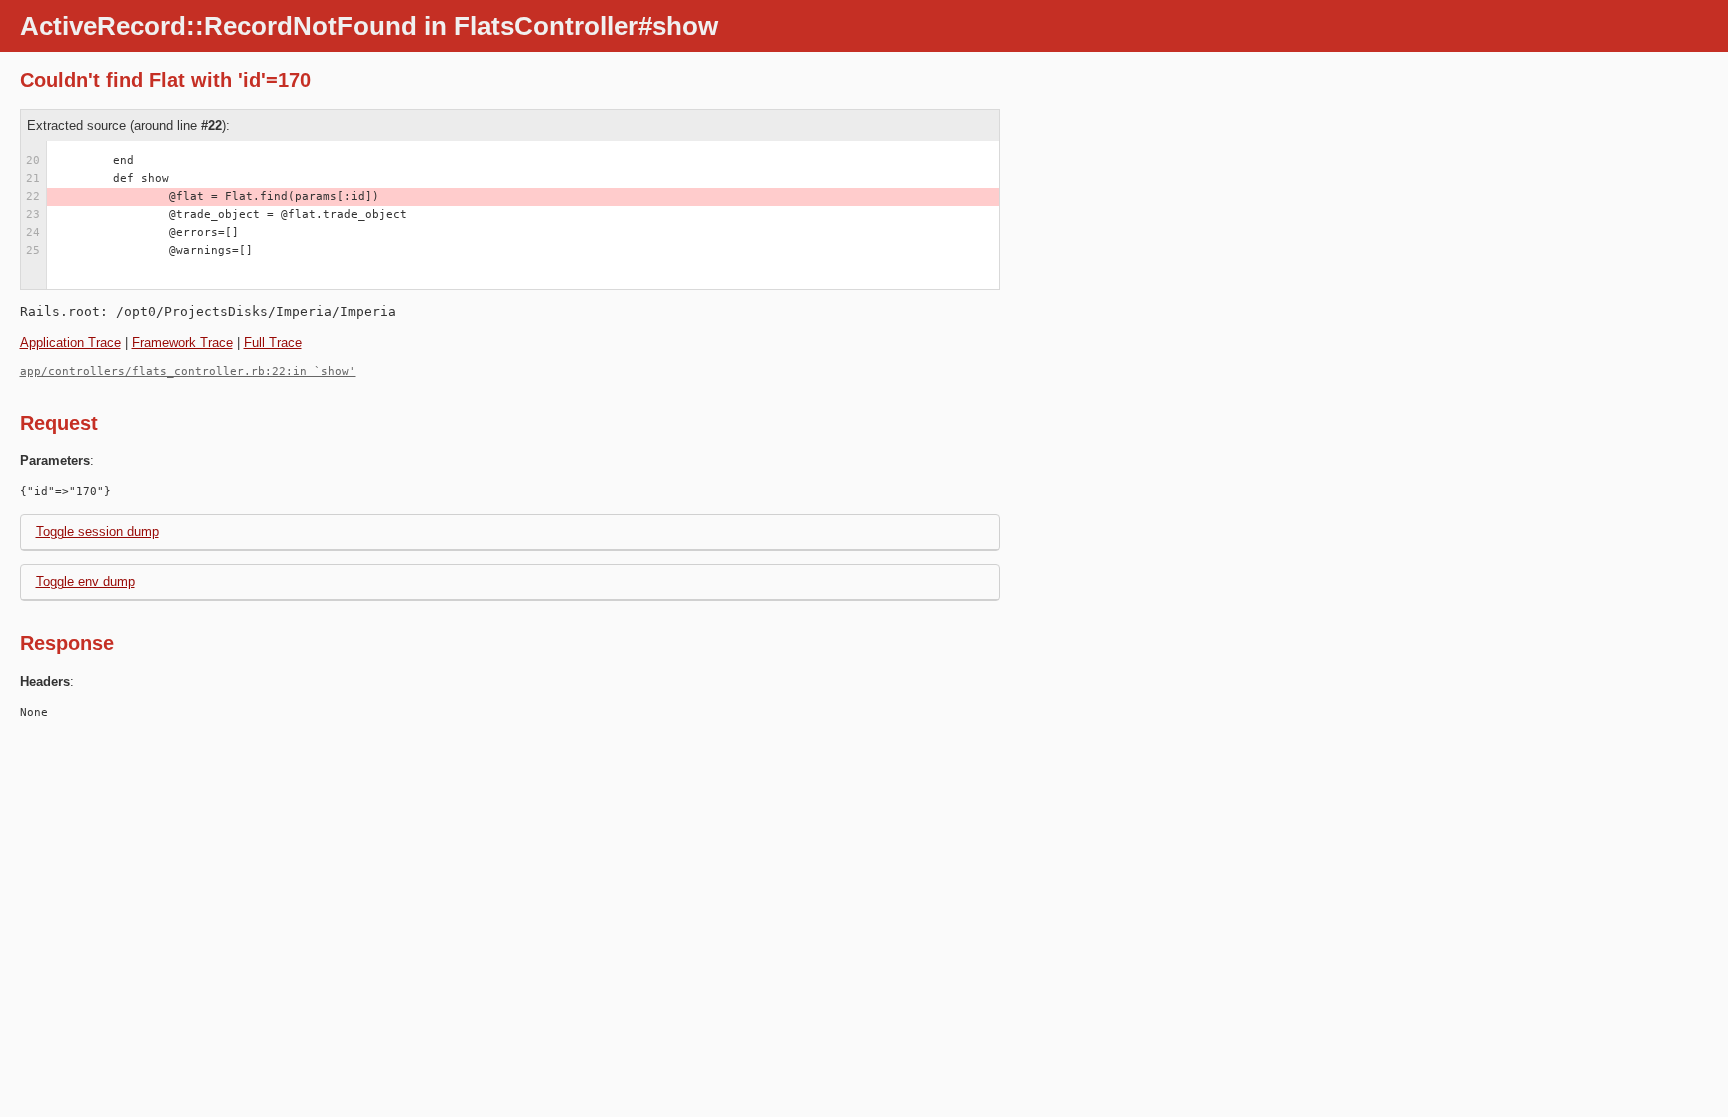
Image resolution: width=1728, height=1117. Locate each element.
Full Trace (273, 342)
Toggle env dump (85, 581)
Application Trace (70, 342)
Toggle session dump (97, 531)
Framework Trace (182, 342)
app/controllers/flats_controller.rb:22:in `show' (188, 371)
